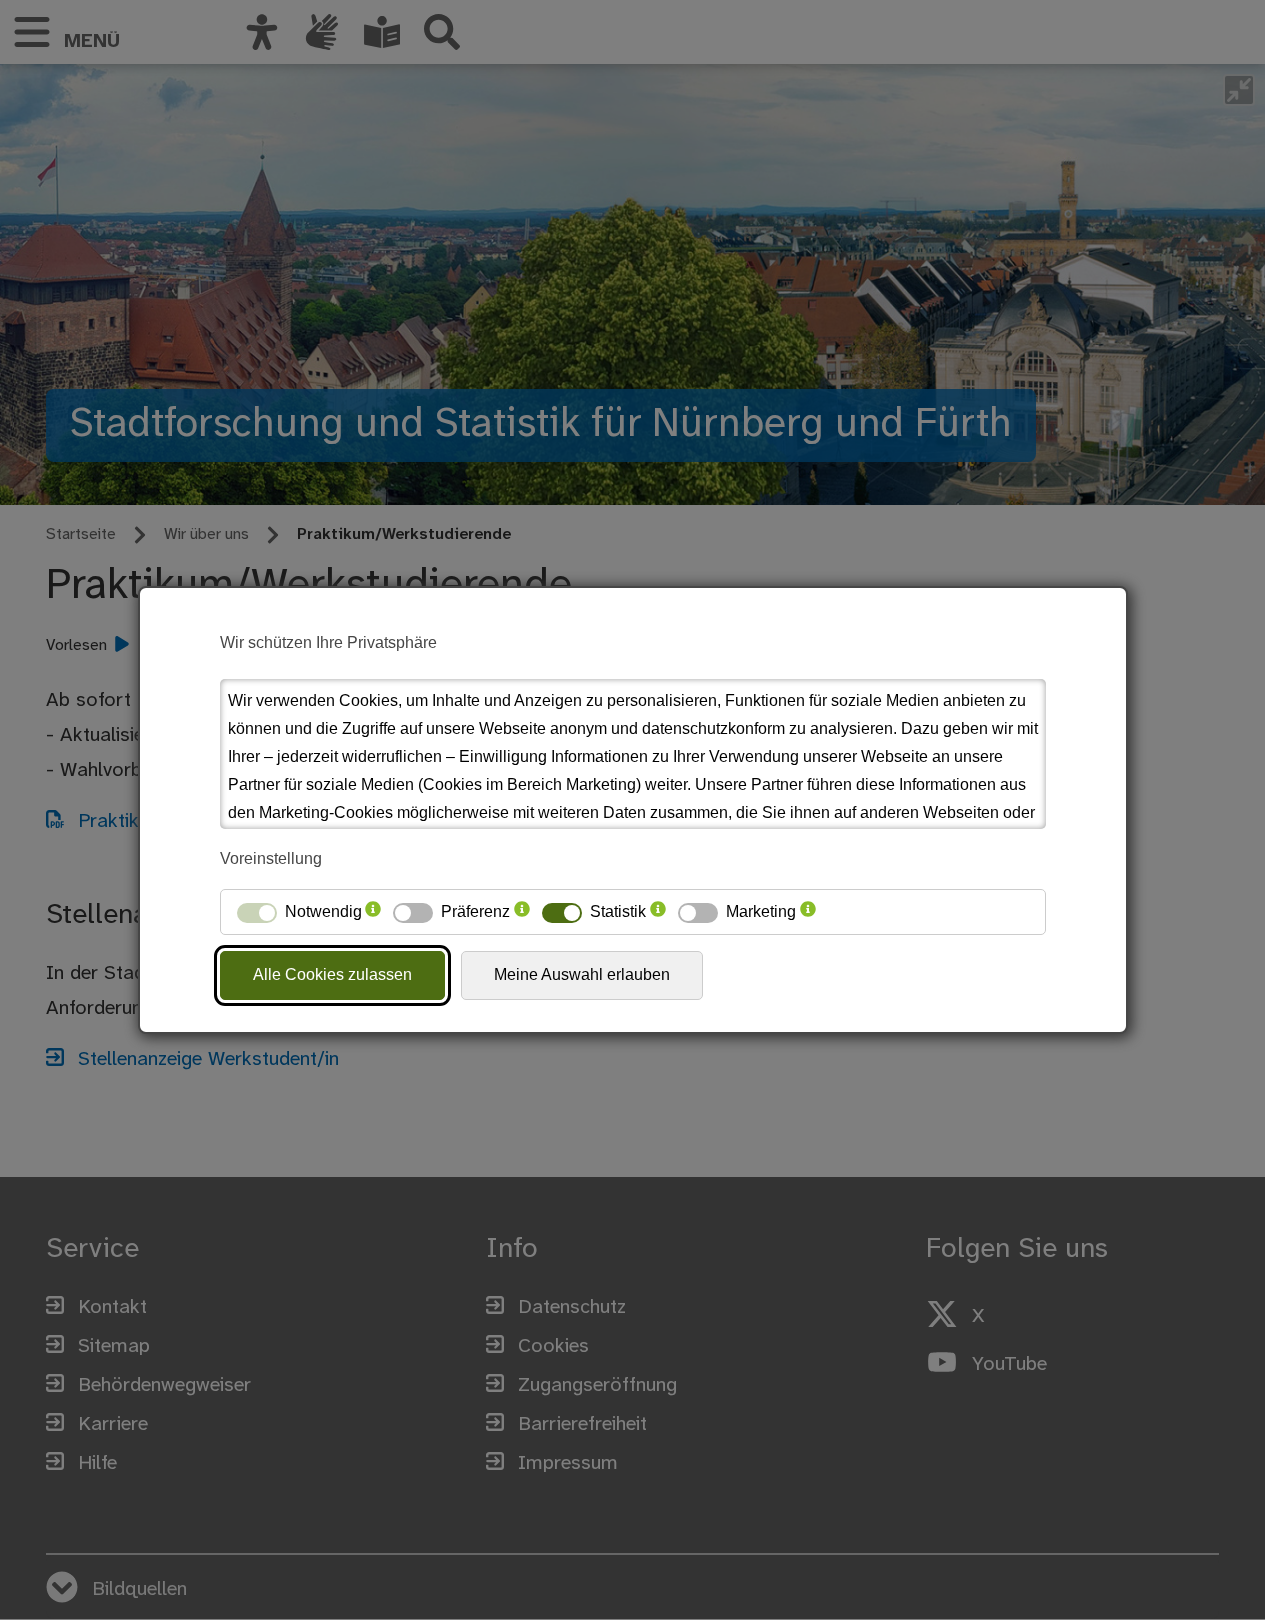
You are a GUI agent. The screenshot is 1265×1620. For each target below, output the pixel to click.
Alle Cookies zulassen (332, 974)
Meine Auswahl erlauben (582, 974)
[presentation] (373, 912)
